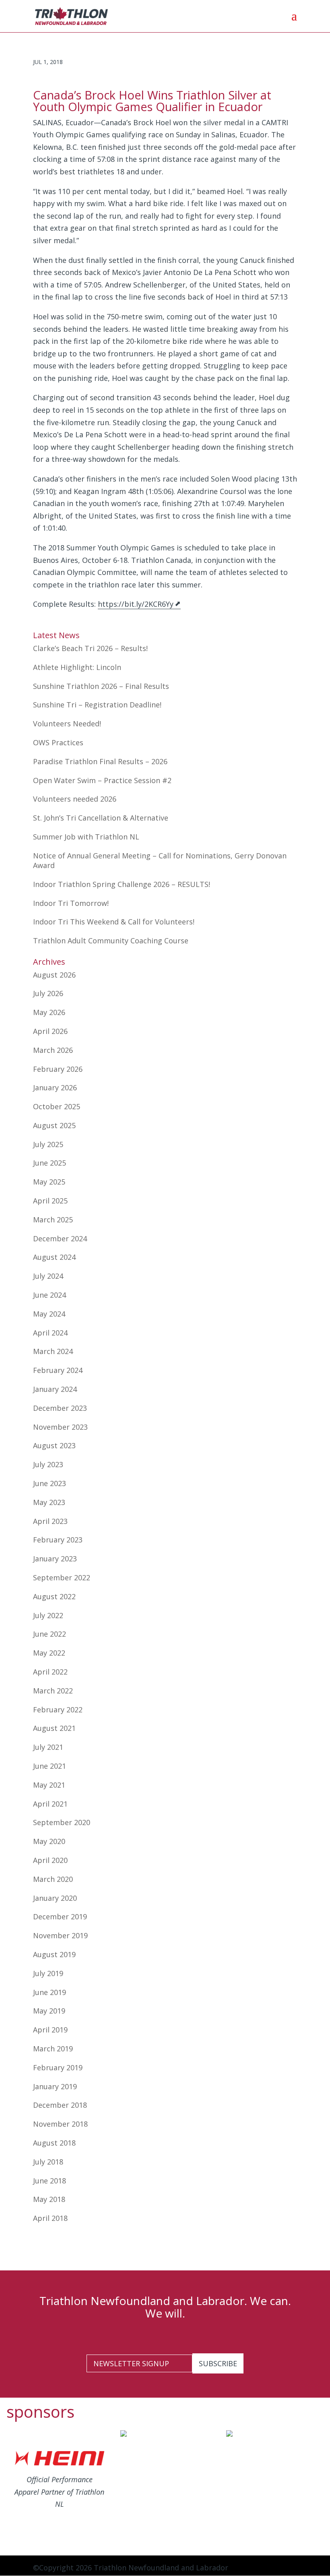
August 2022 (54, 1596)
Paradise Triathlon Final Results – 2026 (100, 761)
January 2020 (55, 1898)
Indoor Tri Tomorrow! (71, 903)
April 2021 (50, 1804)
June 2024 (49, 1295)
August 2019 (54, 1954)
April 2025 (50, 1201)
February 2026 (58, 1069)
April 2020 (50, 1860)
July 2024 (48, 1276)
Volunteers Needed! (67, 724)
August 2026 (54, 975)
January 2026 (55, 1087)
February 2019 (58, 2067)
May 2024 (49, 1314)
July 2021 (48, 1747)
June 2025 (49, 1163)
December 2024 (60, 1238)
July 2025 (48, 1144)
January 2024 (55, 1389)
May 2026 (49, 1012)
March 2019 (53, 2049)
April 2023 (50, 1521)
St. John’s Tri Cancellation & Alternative (101, 818)
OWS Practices (58, 742)
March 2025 (53, 1220)
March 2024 (53, 1351)
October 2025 (57, 1106)
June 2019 (49, 1992)
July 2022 (48, 1615)
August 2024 (54, 1257)
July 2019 (48, 1973)
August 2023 (54, 1445)
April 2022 (50, 1672)
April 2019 (50, 2030)
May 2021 (49, 1785)
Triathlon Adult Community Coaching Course (111, 941)
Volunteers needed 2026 (75, 799)
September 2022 (62, 1577)
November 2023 (60, 1427)
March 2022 (53, 1691)
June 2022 (49, 1634)
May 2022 (49, 1653)
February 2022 (58, 1710)
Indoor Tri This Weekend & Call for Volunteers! (114, 922)
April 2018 (50, 2218)
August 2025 (54, 1125)
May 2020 (49, 1841)
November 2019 (60, 1935)
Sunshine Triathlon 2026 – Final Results (101, 686)
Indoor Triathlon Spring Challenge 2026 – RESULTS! (122, 884)
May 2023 (49, 1502)
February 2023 (58, 1540)
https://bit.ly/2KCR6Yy (136, 604)
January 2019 (55, 2086)
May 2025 (49, 1182)
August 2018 (54, 2143)
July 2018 (48, 2162)
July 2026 (48, 993)
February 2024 (58, 1370)
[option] (59, 2482)
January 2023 (55, 1559)
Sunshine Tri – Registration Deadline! (97, 705)
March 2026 (53, 1050)
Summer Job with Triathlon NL (86, 837)
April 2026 (50, 1031)
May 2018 (49, 2199)
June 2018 (49, 2181)
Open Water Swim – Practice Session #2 (102, 780)
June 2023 (49, 1483)
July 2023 (48, 1464)
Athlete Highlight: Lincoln (77, 667)
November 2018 (60, 2124)
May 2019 (49, 2011)
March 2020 (53, 1879)
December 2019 (60, 1916)
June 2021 (49, 1766)
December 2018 (60, 2105)
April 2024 (50, 1333)
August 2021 (54, 1728)
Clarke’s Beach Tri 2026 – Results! (90, 648)
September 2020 (62, 1822)
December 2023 (60, 1408)
